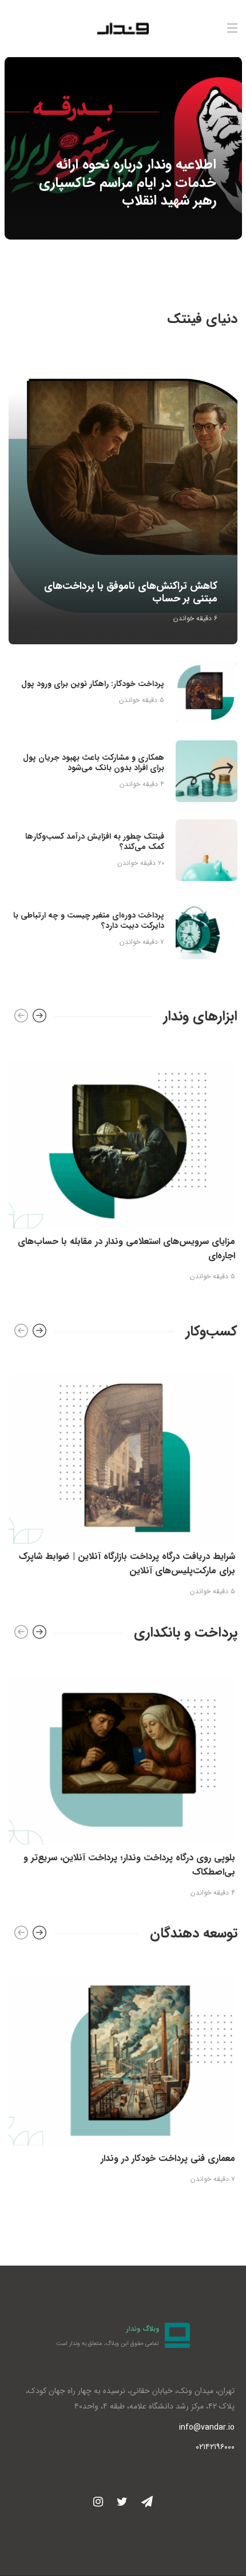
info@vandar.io (207, 2427)
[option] (123, 148)
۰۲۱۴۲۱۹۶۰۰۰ (215, 2447)
